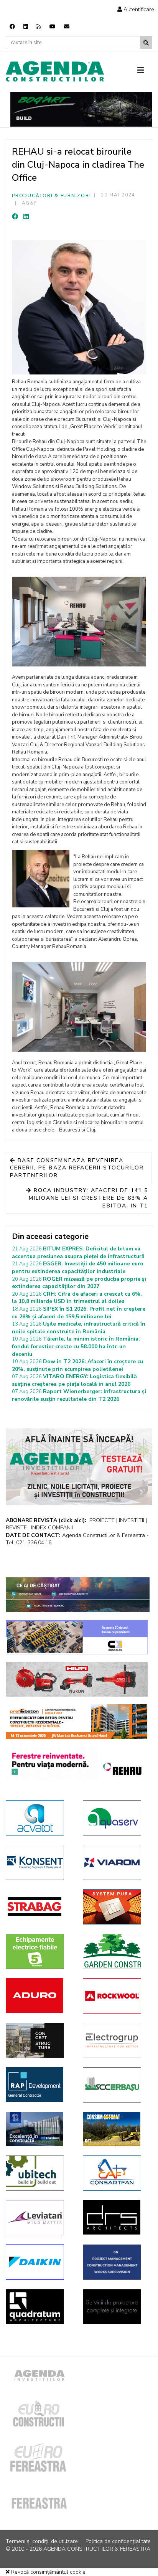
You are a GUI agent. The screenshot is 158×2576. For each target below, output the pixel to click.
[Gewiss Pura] (116, 1907)
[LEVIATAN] (39, 2218)
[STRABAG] (39, 1906)
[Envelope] (67, 27)
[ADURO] (39, 1995)
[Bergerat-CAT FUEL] (116, 2129)
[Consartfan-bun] (116, 2173)
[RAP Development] (39, 2085)
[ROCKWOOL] (116, 1996)
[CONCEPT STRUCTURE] (39, 2040)
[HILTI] (77, 1679)
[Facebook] (12, 27)
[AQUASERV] (116, 1818)
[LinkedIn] (26, 217)
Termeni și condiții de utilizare (42, 2541)
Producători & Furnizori (51, 196)
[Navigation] (145, 71)
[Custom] (39, 27)
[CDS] (116, 2307)
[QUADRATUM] (39, 2307)
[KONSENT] (39, 1862)
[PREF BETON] (77, 1722)
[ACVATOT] (39, 1818)
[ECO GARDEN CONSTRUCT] (116, 1951)
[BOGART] (81, 109)
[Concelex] (77, 1637)
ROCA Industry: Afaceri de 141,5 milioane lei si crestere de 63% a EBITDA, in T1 (88, 1198)
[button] (136, 9)
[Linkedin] (26, 27)
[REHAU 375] (77, 1764)
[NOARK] (39, 1951)
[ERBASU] (116, 2085)
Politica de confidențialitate (118, 2541)
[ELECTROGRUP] (116, 2040)
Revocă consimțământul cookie (48, 2572)
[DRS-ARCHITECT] (116, 2217)
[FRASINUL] (39, 2129)
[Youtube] (53, 27)
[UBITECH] (39, 2173)
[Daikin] (39, 2262)
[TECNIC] (116, 2262)
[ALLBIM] (78, 1595)
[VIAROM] (116, 1862)
